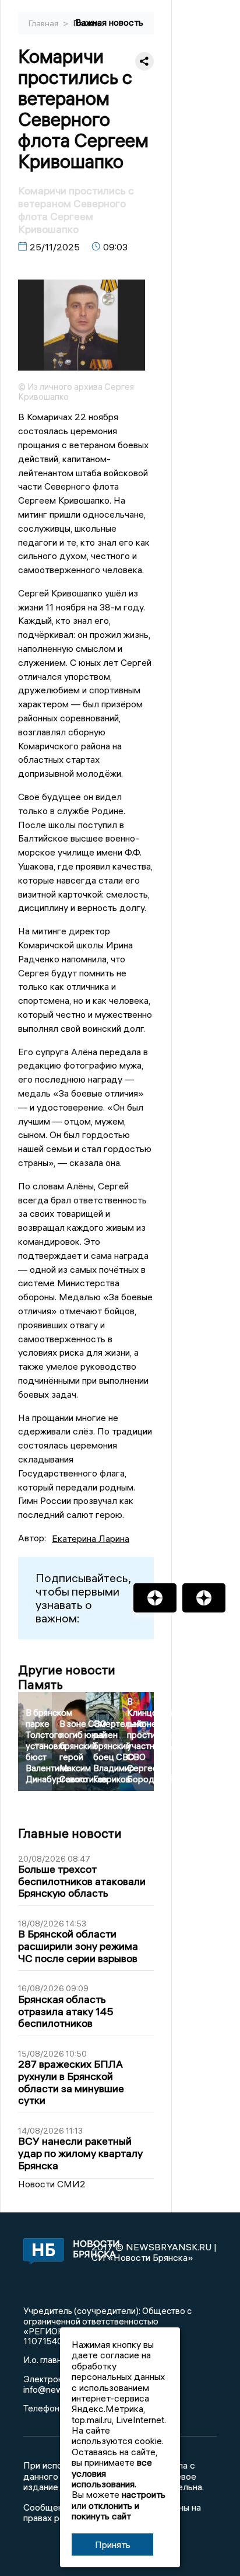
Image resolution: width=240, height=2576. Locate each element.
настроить (144, 2494)
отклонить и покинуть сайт (105, 2511)
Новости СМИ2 (52, 2184)
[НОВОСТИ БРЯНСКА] (41, 2252)
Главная (44, 23)
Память (87, 23)
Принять (113, 2544)
